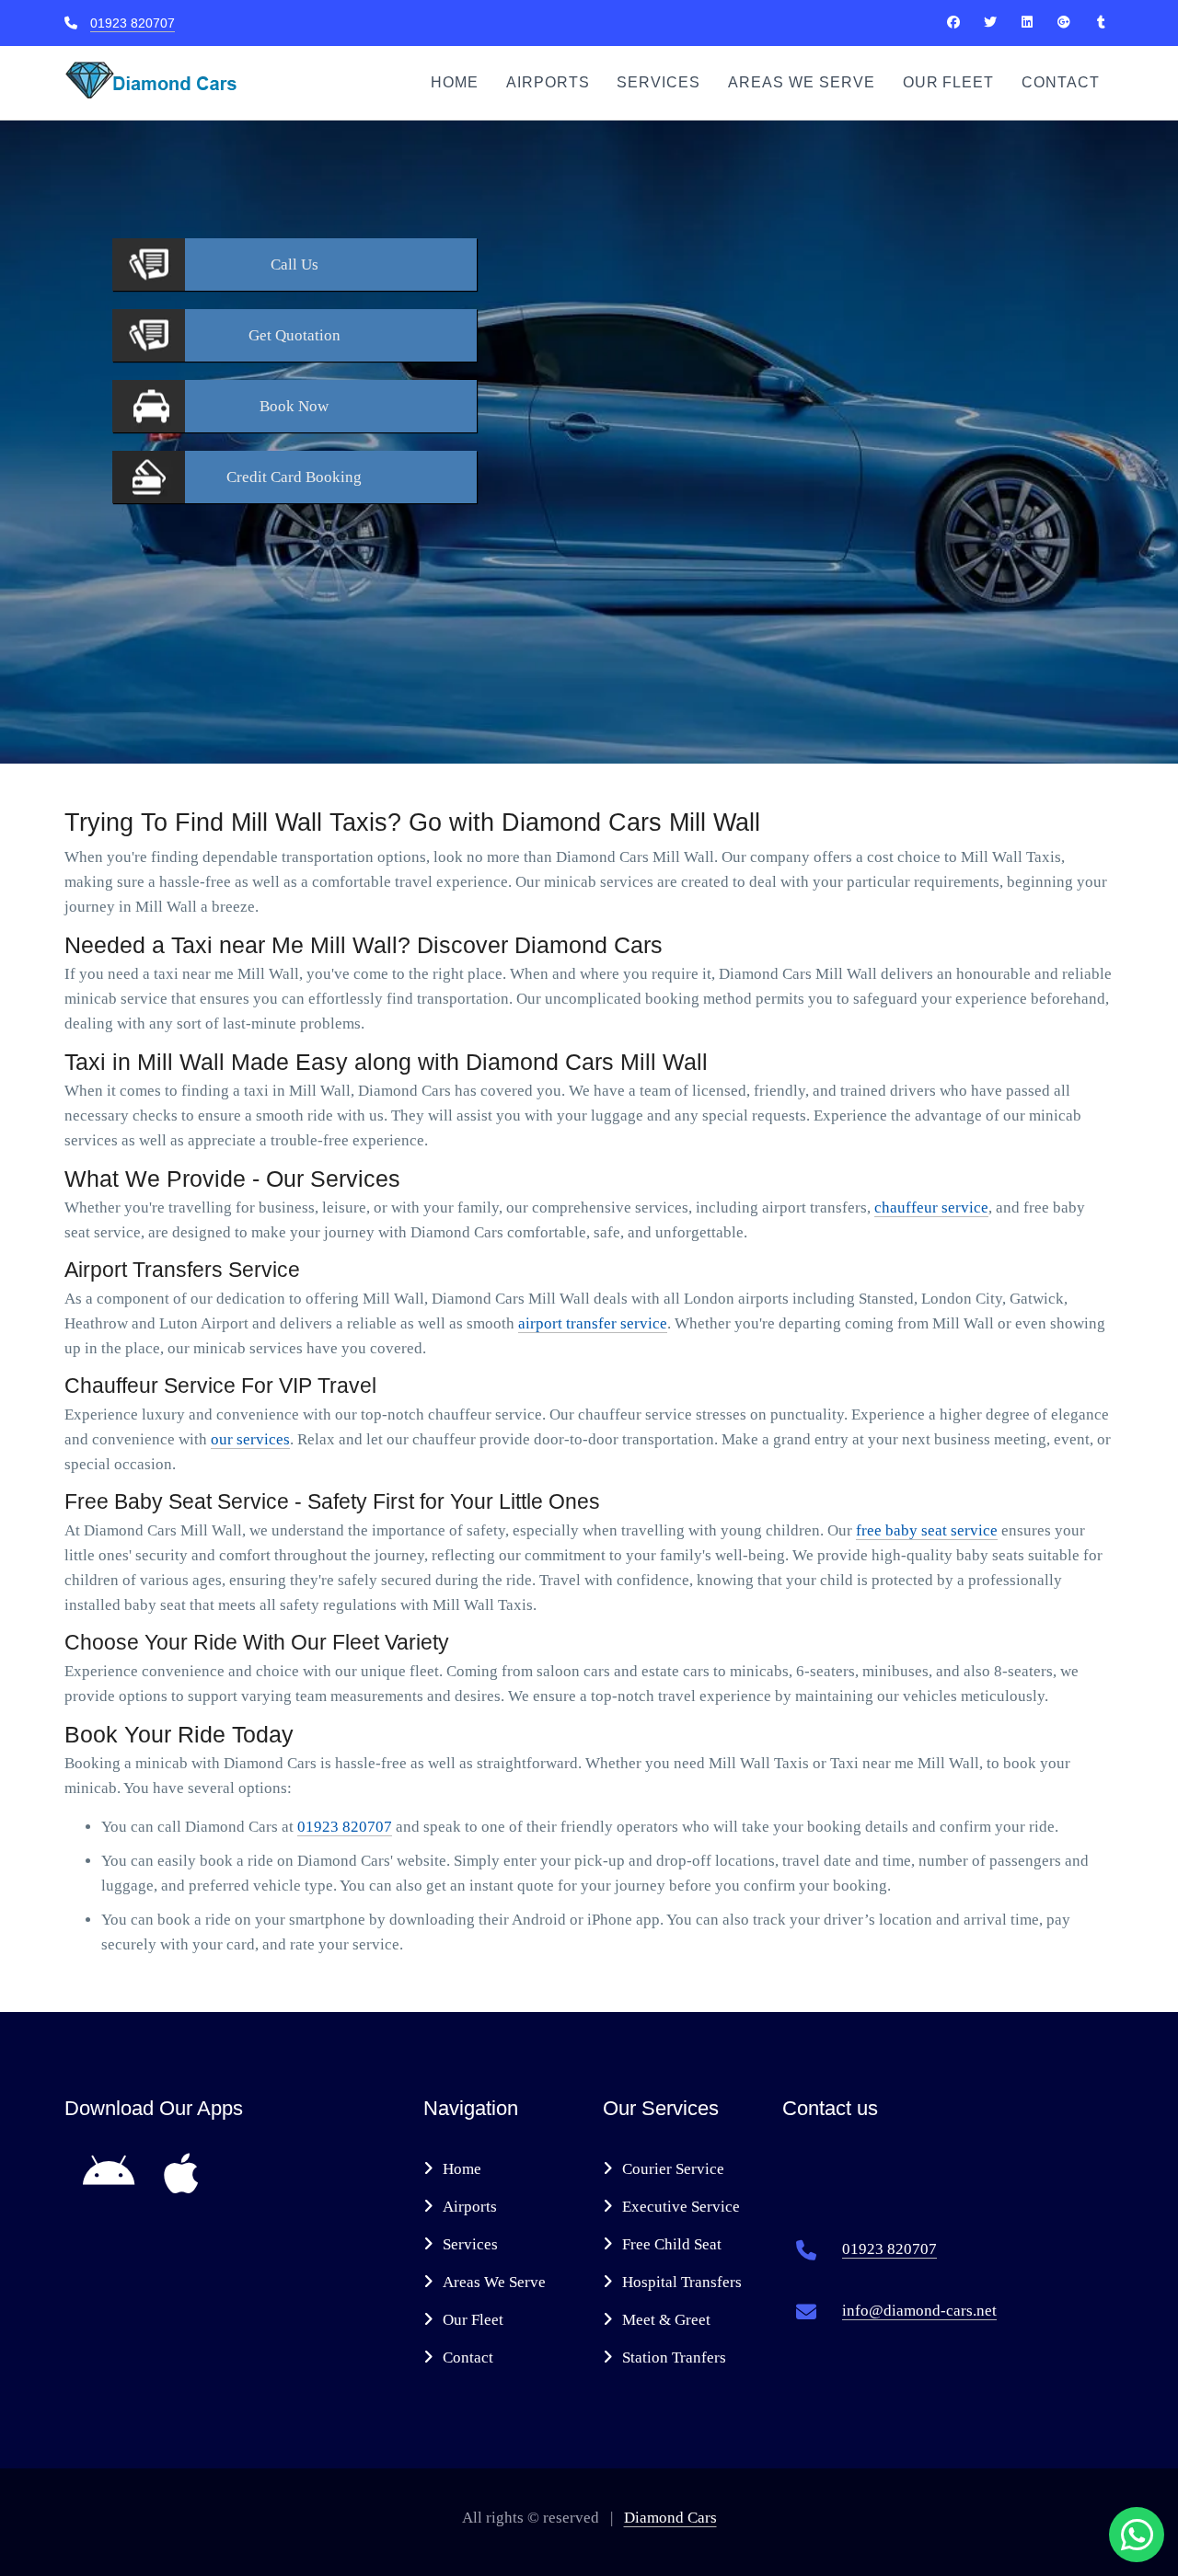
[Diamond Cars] (953, 22)
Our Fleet (949, 82)
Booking (294, 477)
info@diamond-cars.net (919, 2311)
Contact (1061, 82)
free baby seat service (927, 1530)
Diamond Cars (670, 2518)
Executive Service (681, 2207)
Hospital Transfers (682, 2282)
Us (294, 264)
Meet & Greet (666, 2320)
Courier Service (673, 2169)
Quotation (294, 335)
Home (455, 82)
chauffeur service (931, 1207)
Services (658, 82)
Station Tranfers (674, 2357)
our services (250, 1439)
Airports (548, 82)
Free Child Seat (672, 2244)
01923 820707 (133, 23)
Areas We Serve (801, 82)
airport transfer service (593, 1323)
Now (294, 406)
